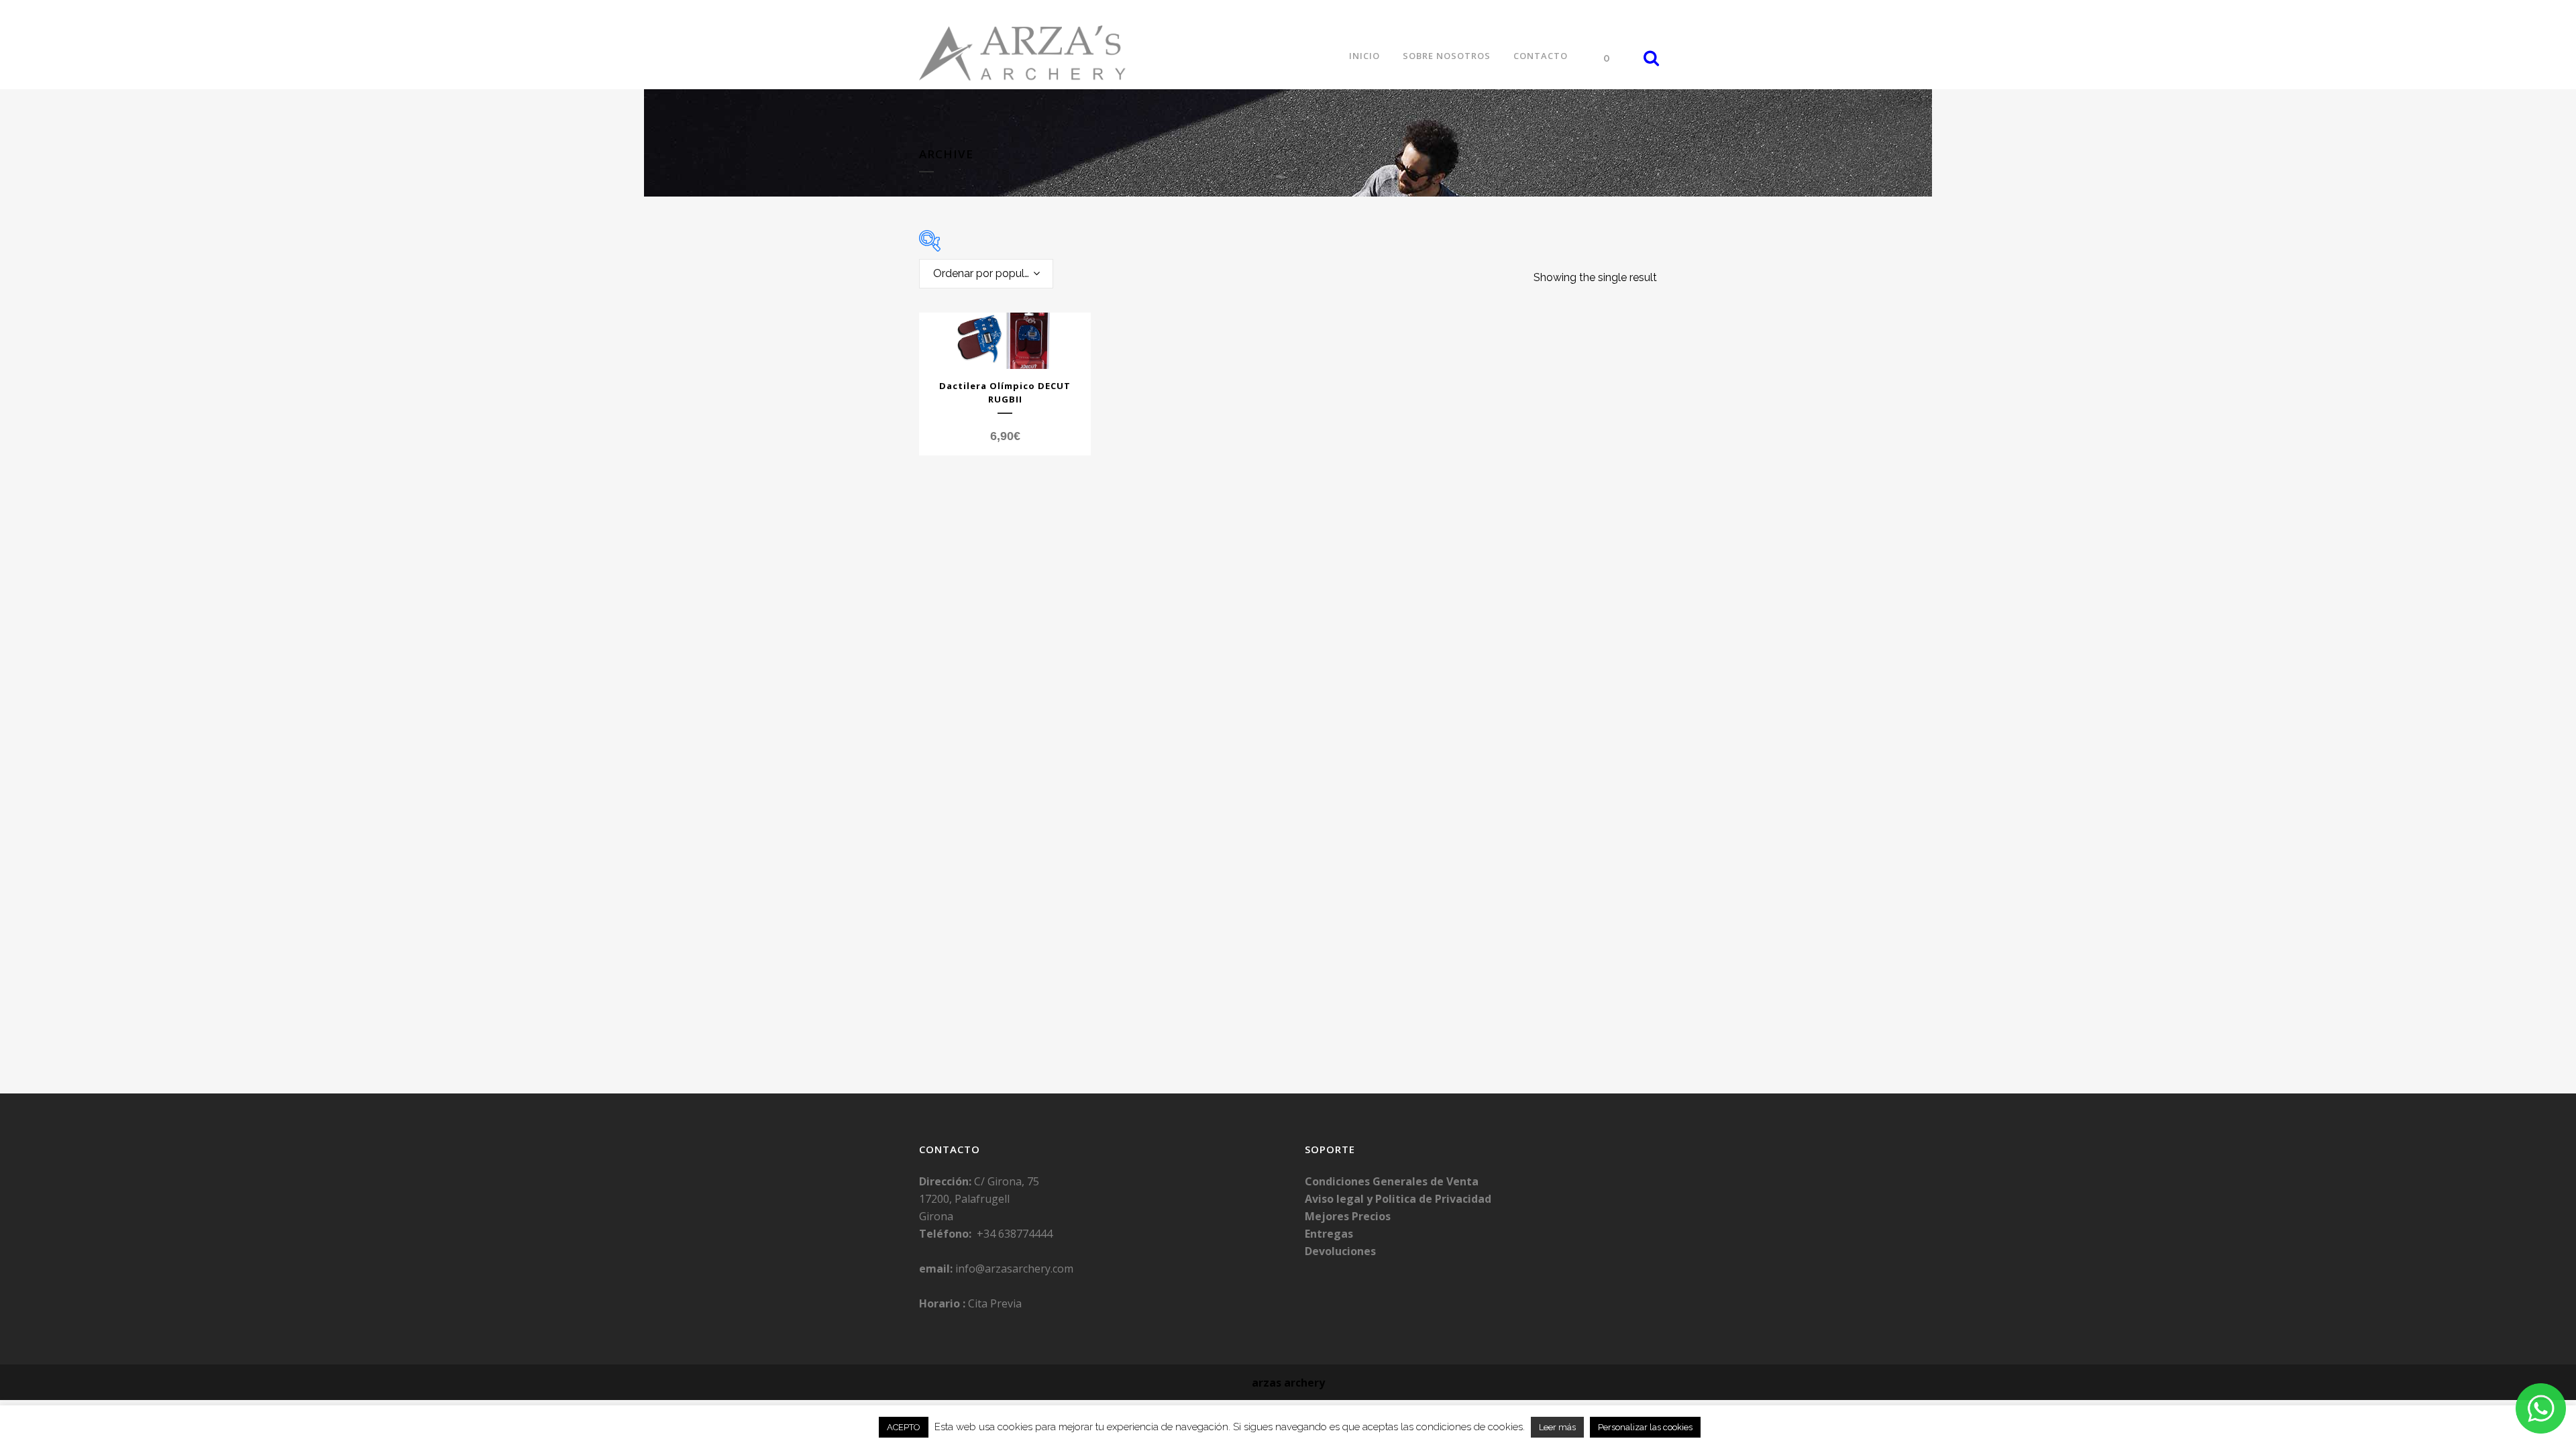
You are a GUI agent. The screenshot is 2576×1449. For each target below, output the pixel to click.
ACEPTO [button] (904, 1427)
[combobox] (986, 274)
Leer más (1557, 1427)
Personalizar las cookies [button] (1645, 1427)
